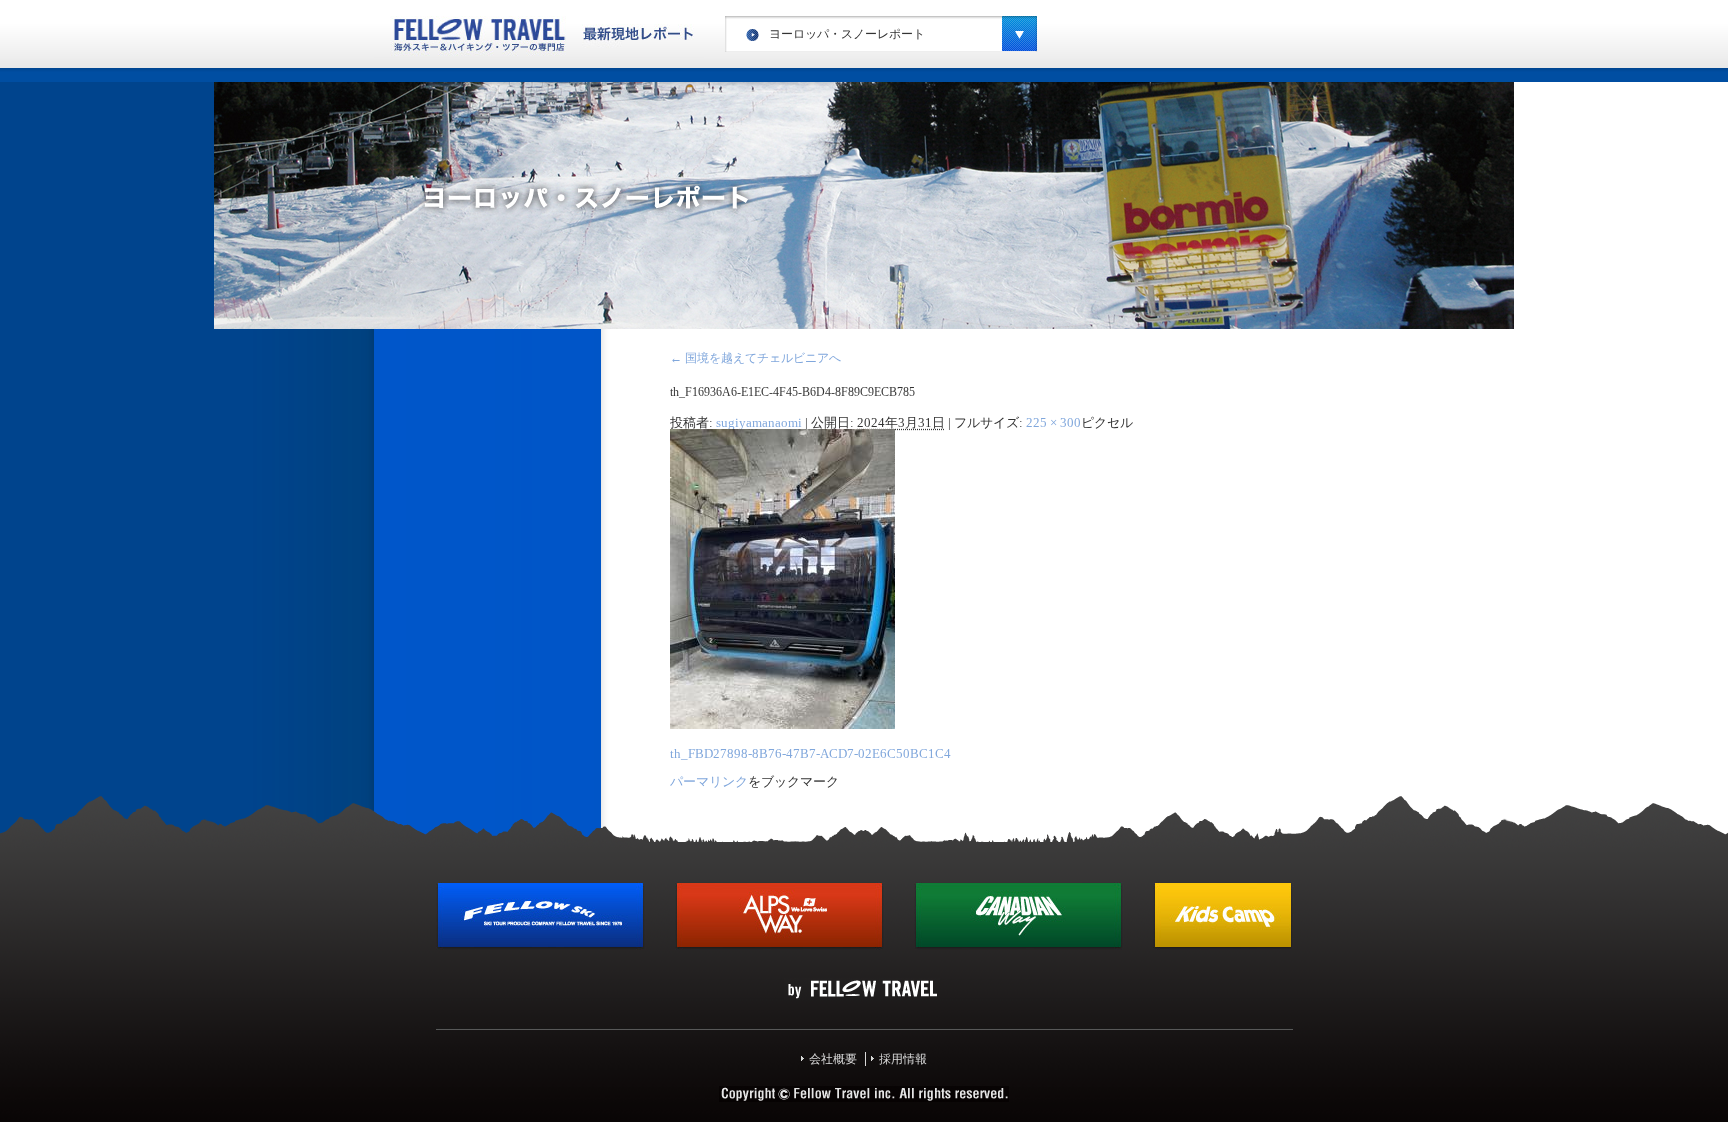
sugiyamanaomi (759, 422)
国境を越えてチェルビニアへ (755, 358)
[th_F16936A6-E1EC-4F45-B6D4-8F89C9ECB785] (782, 725)
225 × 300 (1053, 422)
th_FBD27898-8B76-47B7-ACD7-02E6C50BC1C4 (810, 753)
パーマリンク (709, 781)
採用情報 (903, 1059)
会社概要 (833, 1059)
